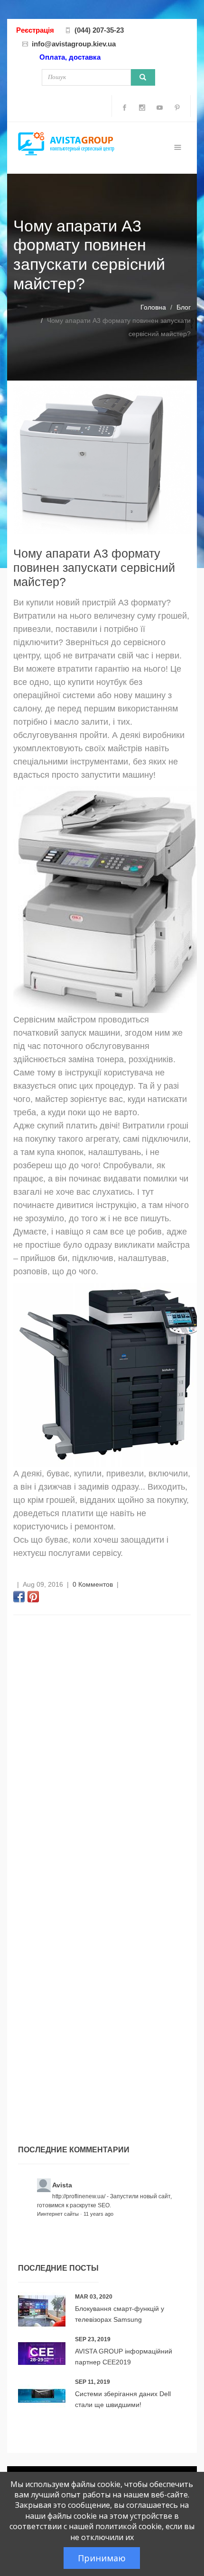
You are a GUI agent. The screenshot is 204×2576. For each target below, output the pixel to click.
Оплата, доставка (70, 57)
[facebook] (125, 109)
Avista (62, 2185)
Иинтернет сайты (58, 2214)
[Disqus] (102, 1743)
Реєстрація (35, 30)
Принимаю (102, 2558)
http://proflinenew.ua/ (79, 2196)
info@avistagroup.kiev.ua (74, 44)
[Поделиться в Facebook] (19, 1597)
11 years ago (98, 2214)
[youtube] (160, 109)
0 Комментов (93, 1584)
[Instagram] (142, 109)
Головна (153, 307)
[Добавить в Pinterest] (33, 1597)
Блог (184, 307)
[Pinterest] (177, 109)
